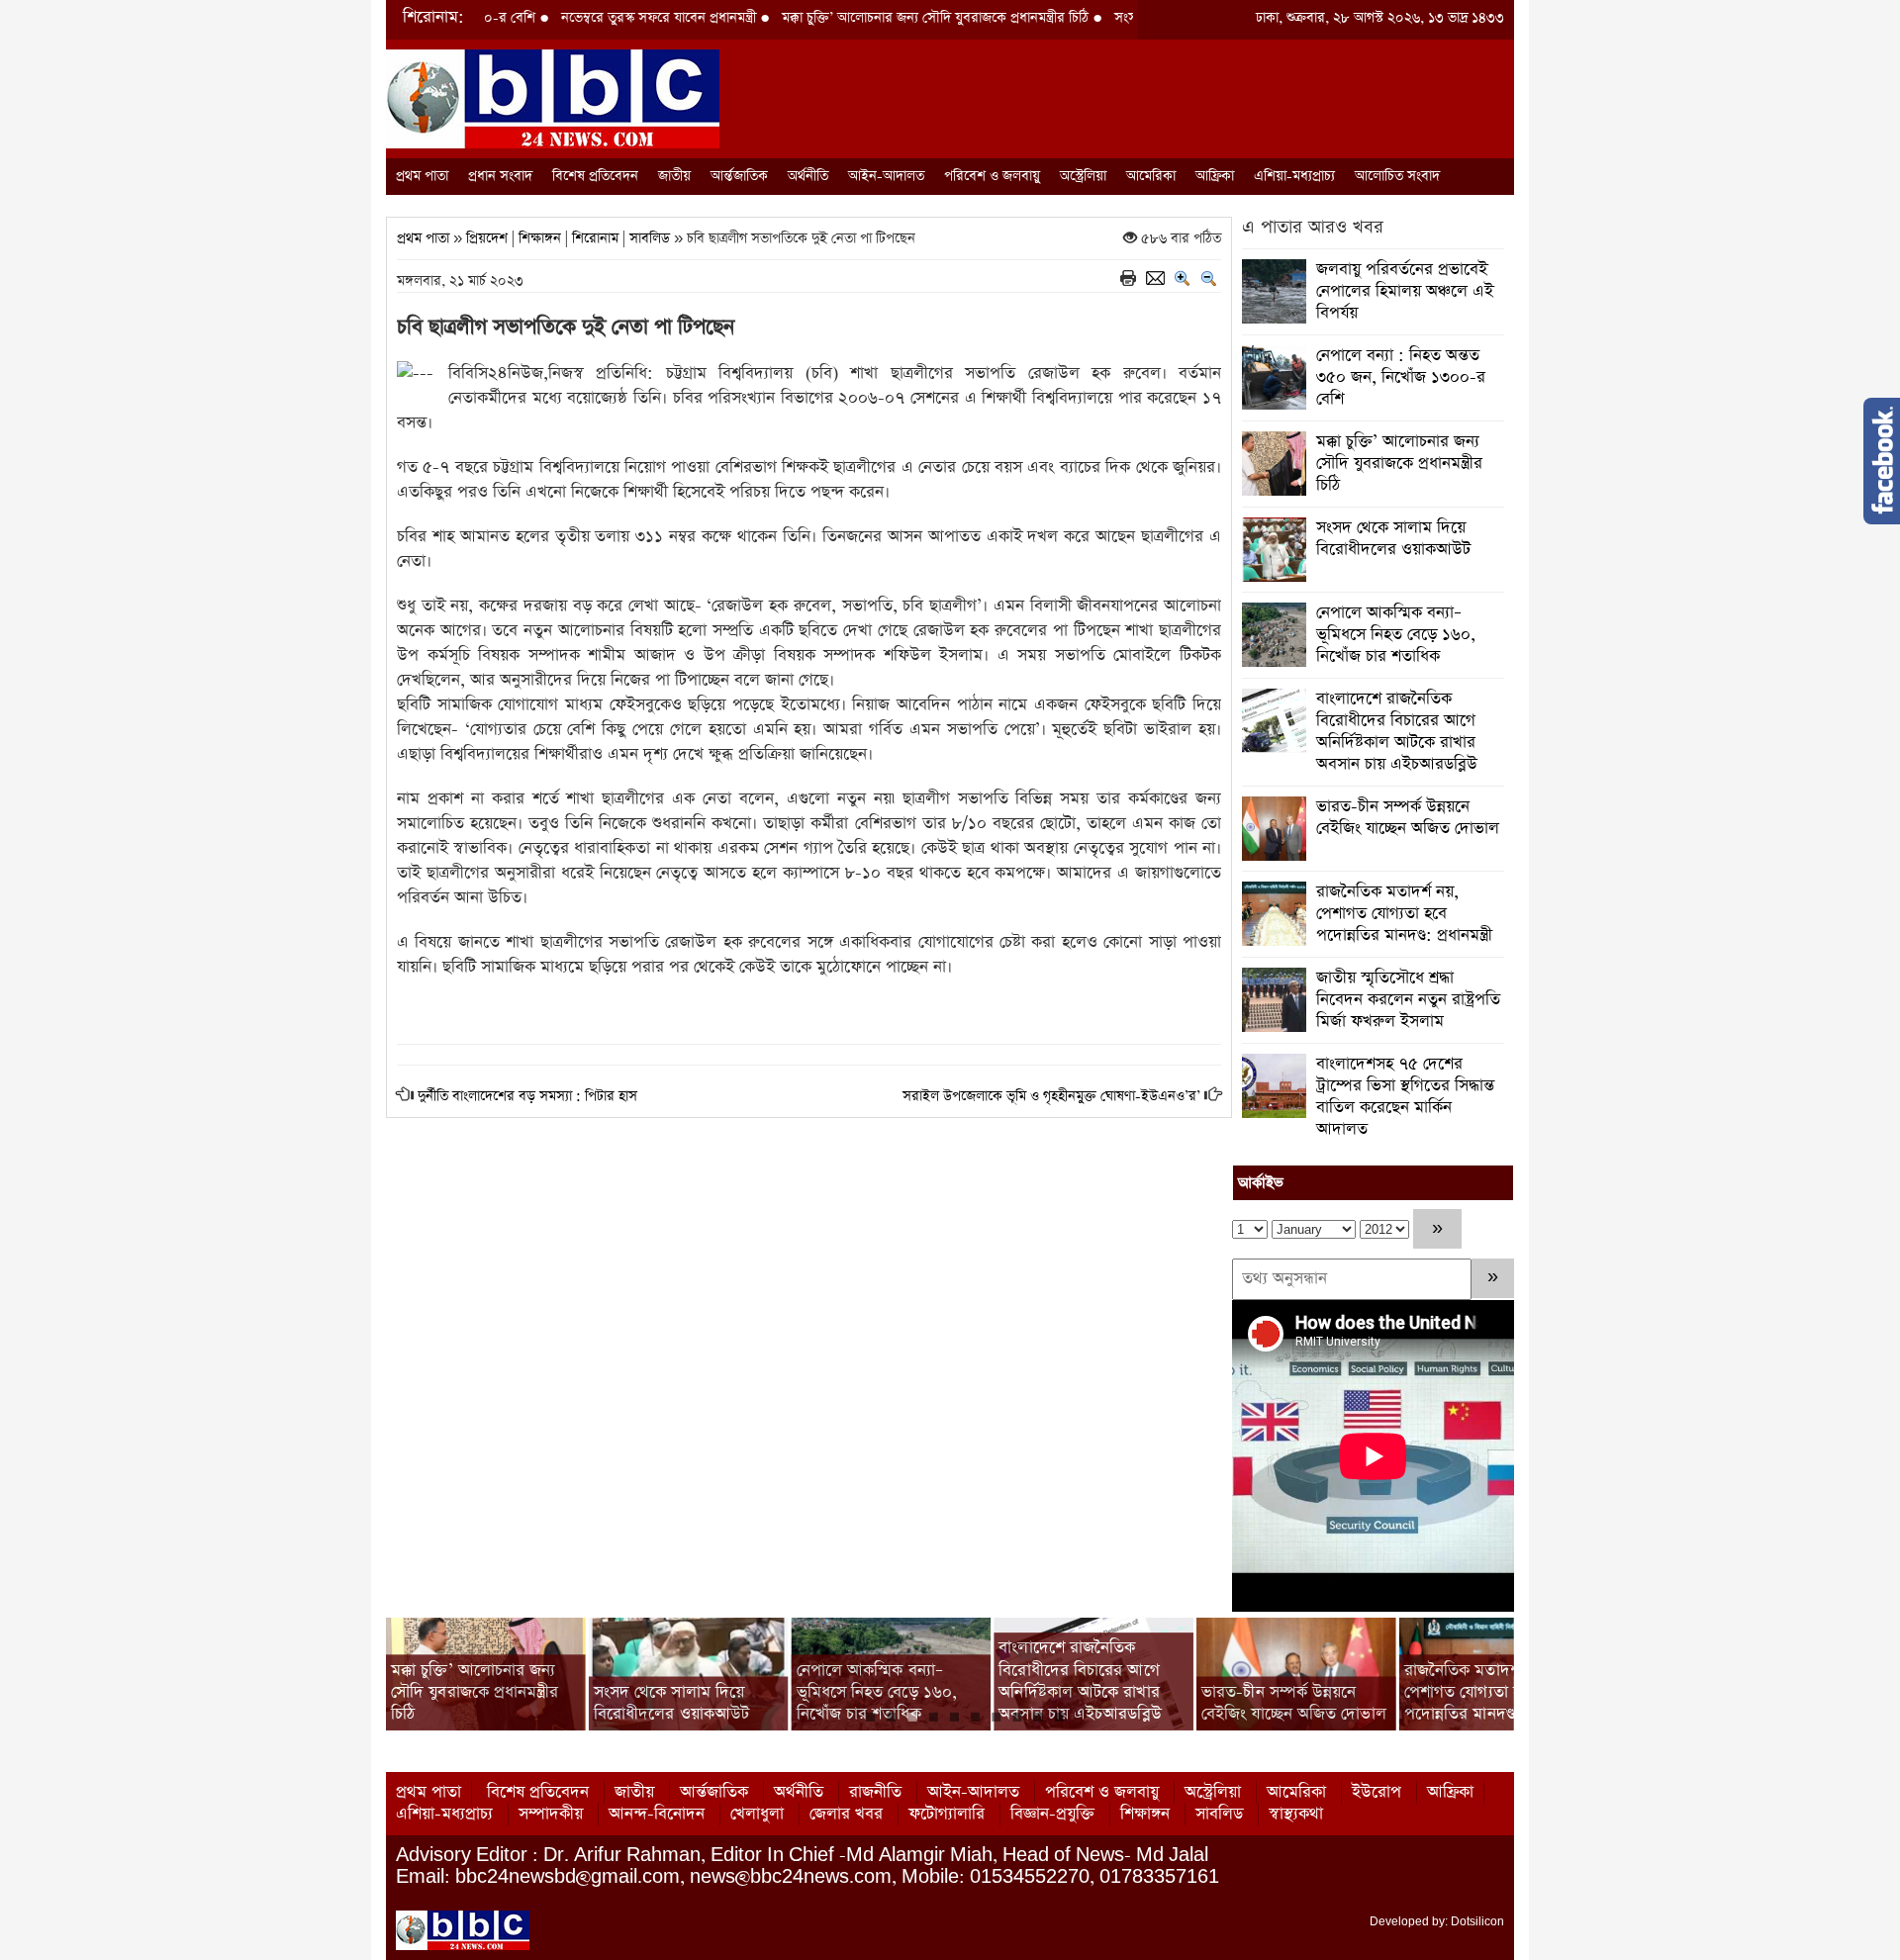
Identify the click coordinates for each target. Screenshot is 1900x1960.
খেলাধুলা (757, 1814)
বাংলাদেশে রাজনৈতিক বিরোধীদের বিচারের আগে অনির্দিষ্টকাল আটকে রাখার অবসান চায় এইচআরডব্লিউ (1397, 732)
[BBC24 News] (553, 97)
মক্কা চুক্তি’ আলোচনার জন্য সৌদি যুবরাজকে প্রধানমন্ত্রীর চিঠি (859, 18)
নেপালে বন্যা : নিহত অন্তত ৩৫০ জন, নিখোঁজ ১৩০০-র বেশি (1401, 377)
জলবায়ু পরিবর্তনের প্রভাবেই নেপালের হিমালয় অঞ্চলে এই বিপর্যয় (1405, 291)
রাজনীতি (875, 1792)
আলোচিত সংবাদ (1397, 176)
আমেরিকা (1151, 176)
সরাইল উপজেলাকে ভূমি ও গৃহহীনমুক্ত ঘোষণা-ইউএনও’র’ (1051, 1096)
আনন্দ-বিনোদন (657, 1814)
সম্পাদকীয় (551, 1814)
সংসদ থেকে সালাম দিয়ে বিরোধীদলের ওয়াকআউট (1393, 539)
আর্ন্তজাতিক (739, 176)
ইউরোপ (1377, 1792)
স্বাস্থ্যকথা (1296, 1814)
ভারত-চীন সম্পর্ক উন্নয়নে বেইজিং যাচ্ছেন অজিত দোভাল (1408, 818)
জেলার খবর (846, 1814)
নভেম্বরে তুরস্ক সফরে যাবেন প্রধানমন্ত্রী (582, 18)
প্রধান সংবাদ (500, 176)
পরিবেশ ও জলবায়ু (992, 176)
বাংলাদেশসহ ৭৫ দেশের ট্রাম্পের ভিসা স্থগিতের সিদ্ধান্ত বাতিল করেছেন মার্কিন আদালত (1405, 1097)
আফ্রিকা (1215, 176)
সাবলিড (650, 238)
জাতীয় (674, 176)
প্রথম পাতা (422, 176)
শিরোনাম (595, 238)
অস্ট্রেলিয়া (1083, 176)
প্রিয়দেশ (487, 238)
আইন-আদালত (886, 176)
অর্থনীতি (808, 176)
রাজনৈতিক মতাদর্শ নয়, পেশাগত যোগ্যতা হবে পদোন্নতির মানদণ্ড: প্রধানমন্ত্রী (1404, 914)
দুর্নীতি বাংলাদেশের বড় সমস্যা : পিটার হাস (527, 1096)
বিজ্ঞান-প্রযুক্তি (1052, 1814)
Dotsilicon (1477, 1921)
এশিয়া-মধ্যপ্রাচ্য (1294, 176)
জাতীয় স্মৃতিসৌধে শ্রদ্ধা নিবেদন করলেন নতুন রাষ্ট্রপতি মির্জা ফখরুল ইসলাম (1408, 1000)
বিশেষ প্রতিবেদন (595, 176)
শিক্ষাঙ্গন (540, 238)
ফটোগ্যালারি (947, 1814)
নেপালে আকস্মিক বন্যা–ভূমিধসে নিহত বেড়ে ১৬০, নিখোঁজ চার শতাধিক (1396, 635)
